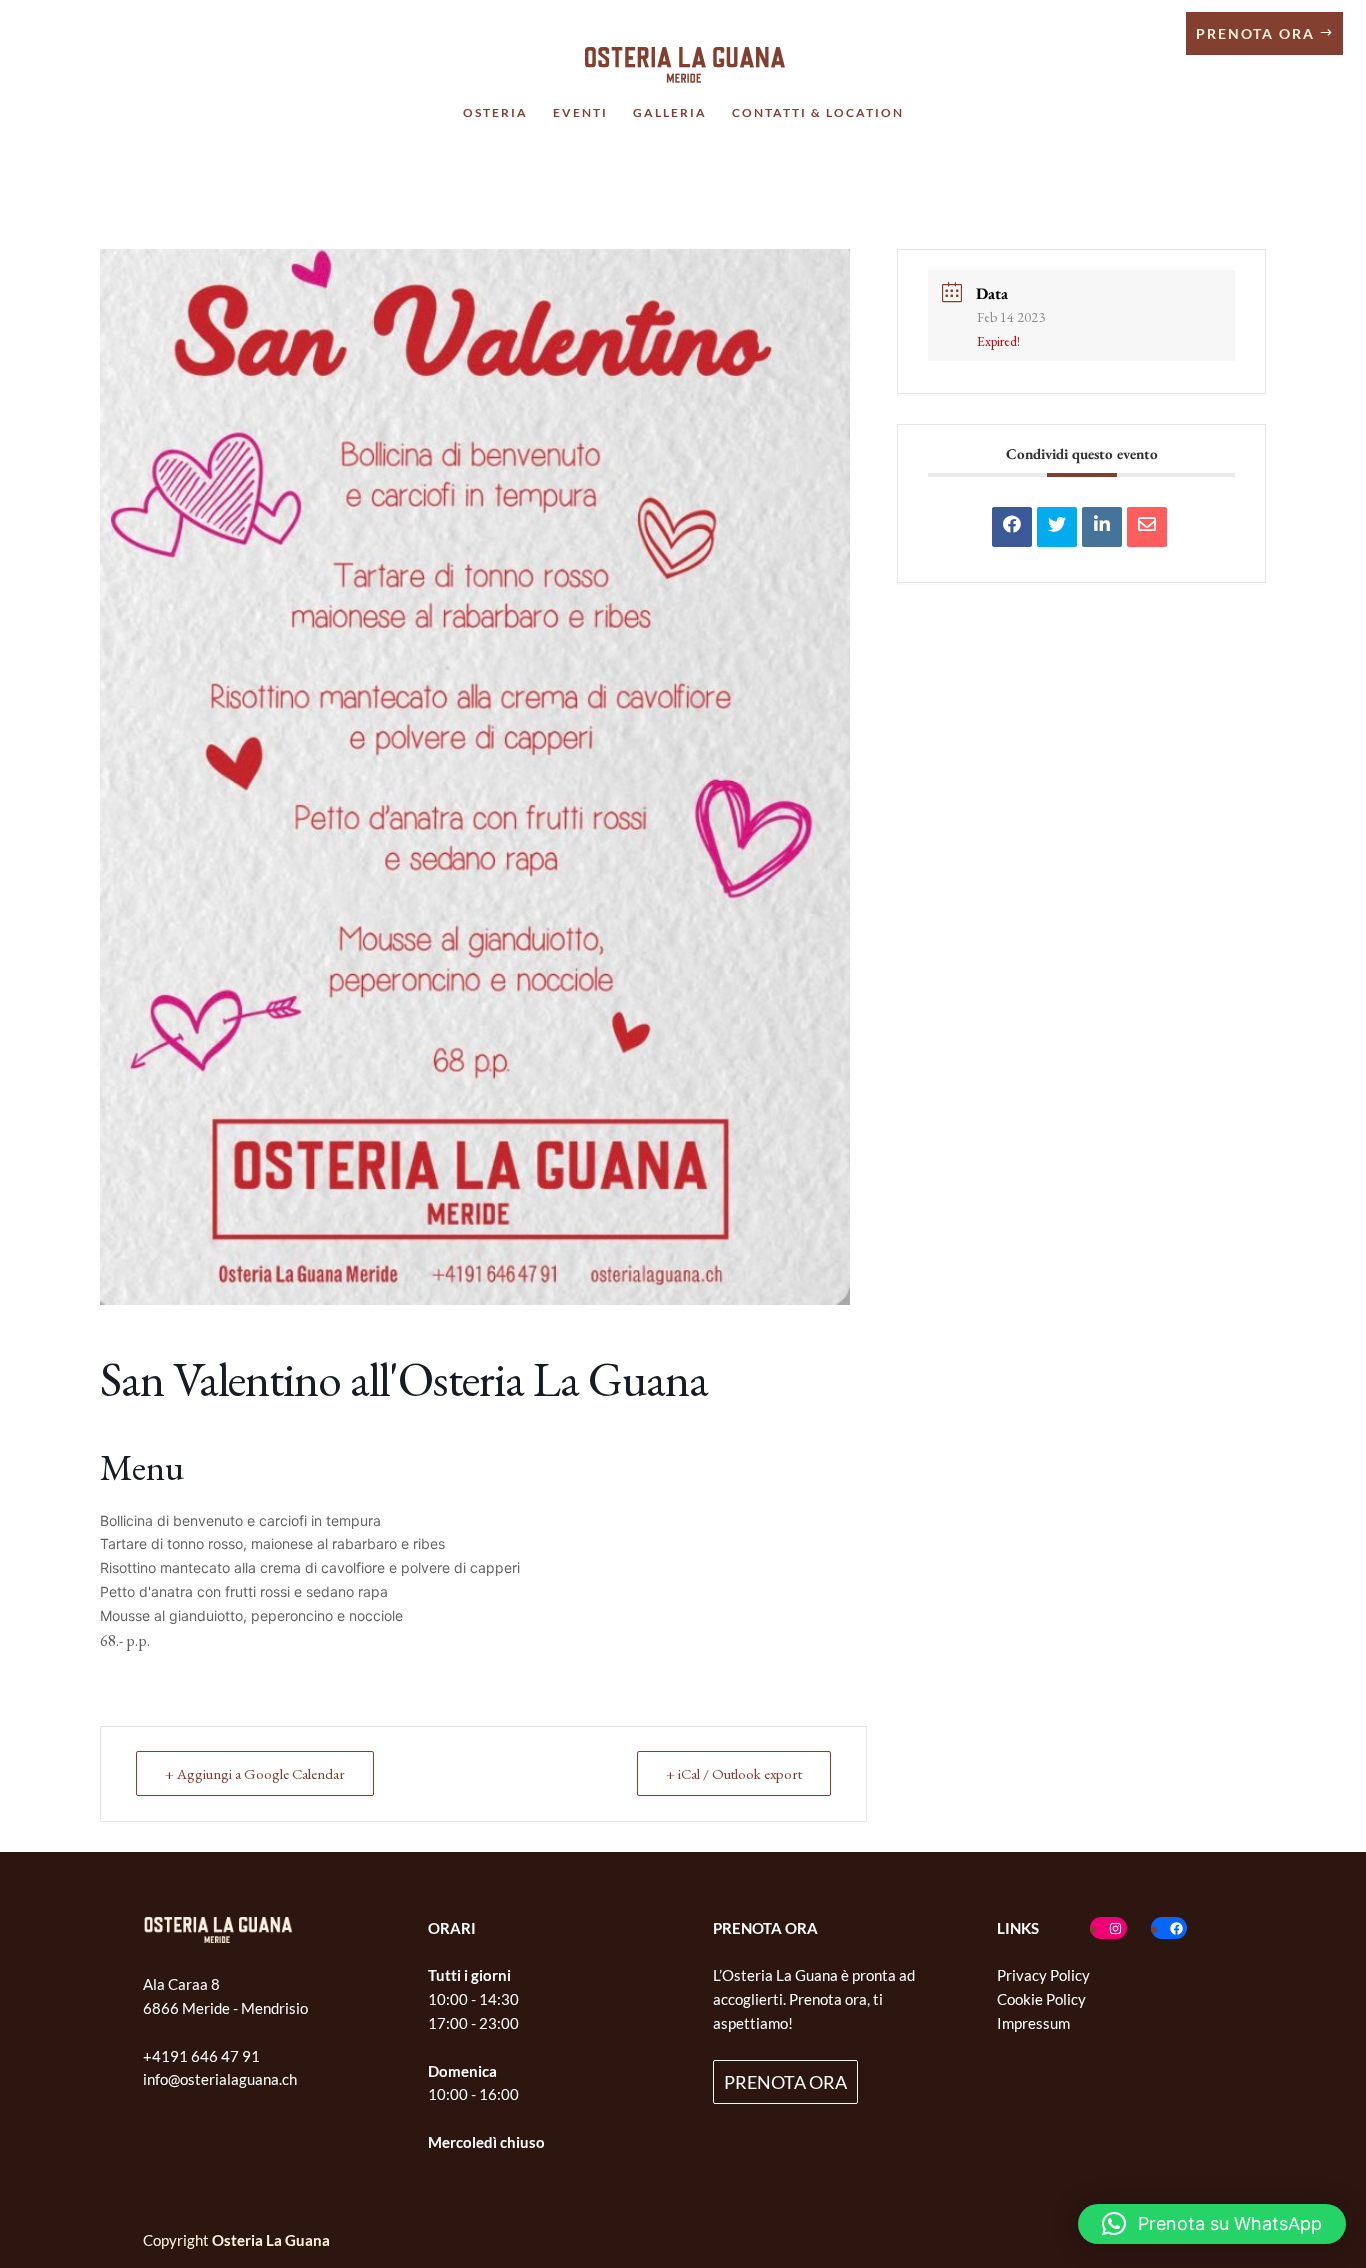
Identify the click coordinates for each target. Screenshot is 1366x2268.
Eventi (580, 113)
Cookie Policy (1041, 1999)
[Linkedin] (1102, 527)
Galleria (670, 113)
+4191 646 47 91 (201, 2056)
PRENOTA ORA (785, 2082)
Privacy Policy (1043, 1975)
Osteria (495, 113)
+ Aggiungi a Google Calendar (255, 1773)
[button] (1212, 2224)
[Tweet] (1057, 527)
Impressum (1033, 2023)
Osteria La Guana (271, 2240)
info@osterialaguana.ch (220, 2079)
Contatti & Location (818, 113)
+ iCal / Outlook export (734, 1773)
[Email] (1147, 527)
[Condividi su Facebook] (1012, 527)
